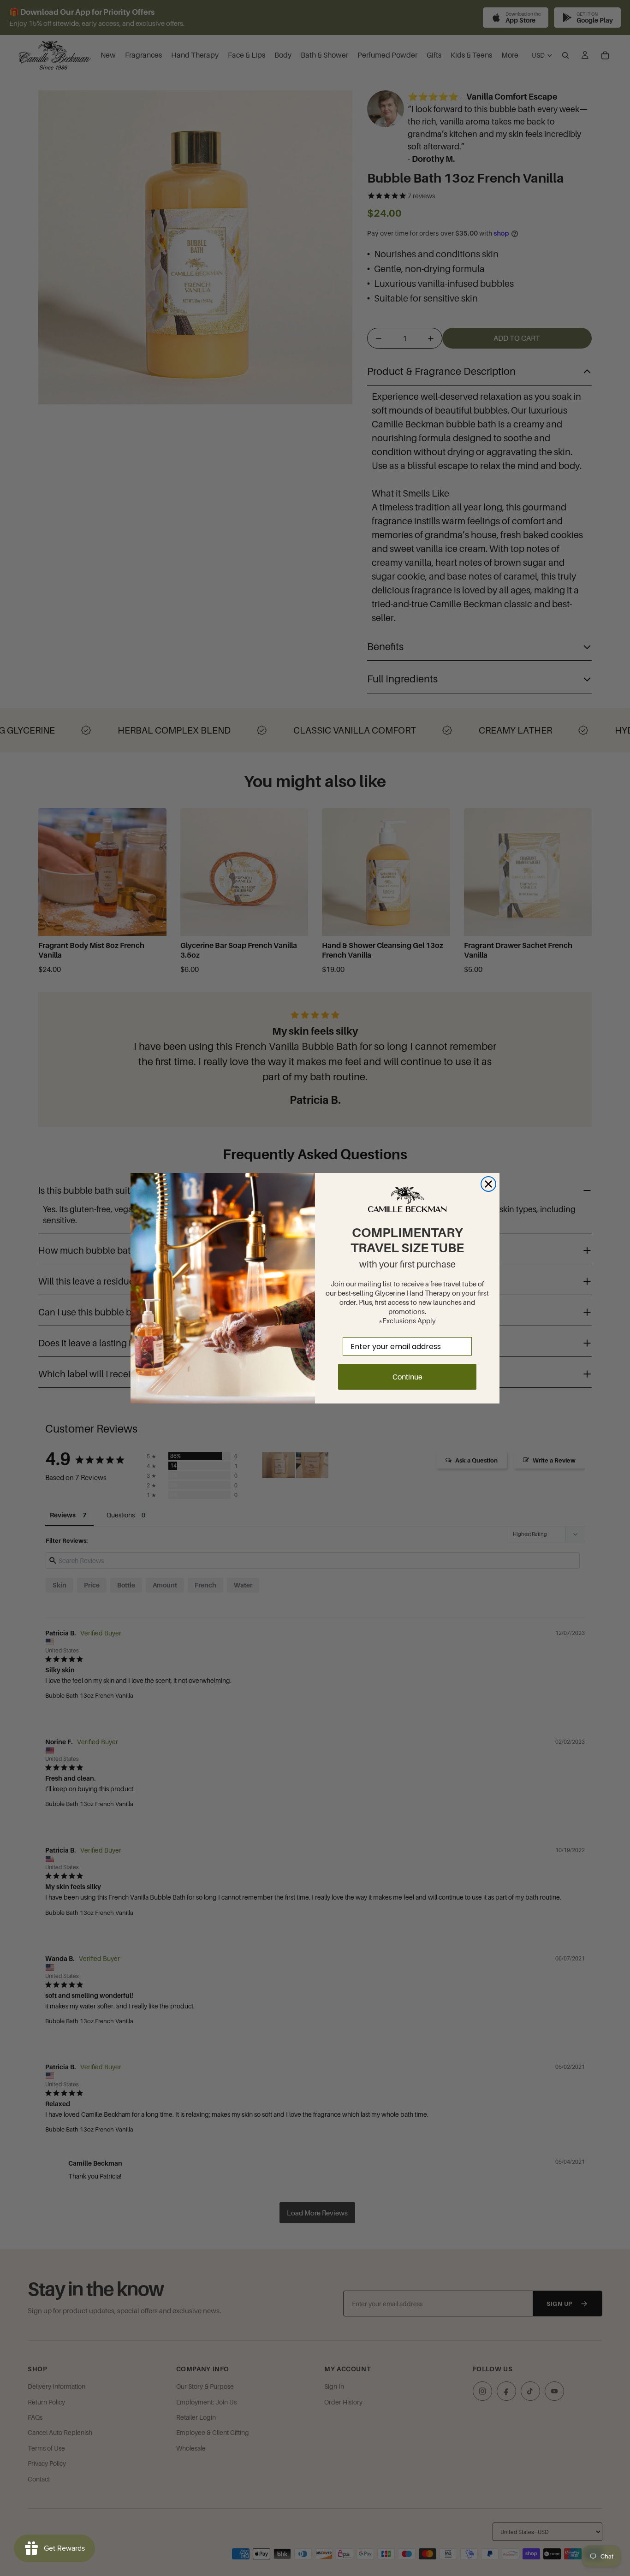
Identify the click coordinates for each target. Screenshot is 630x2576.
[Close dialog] (488, 1184)
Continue (407, 1377)
